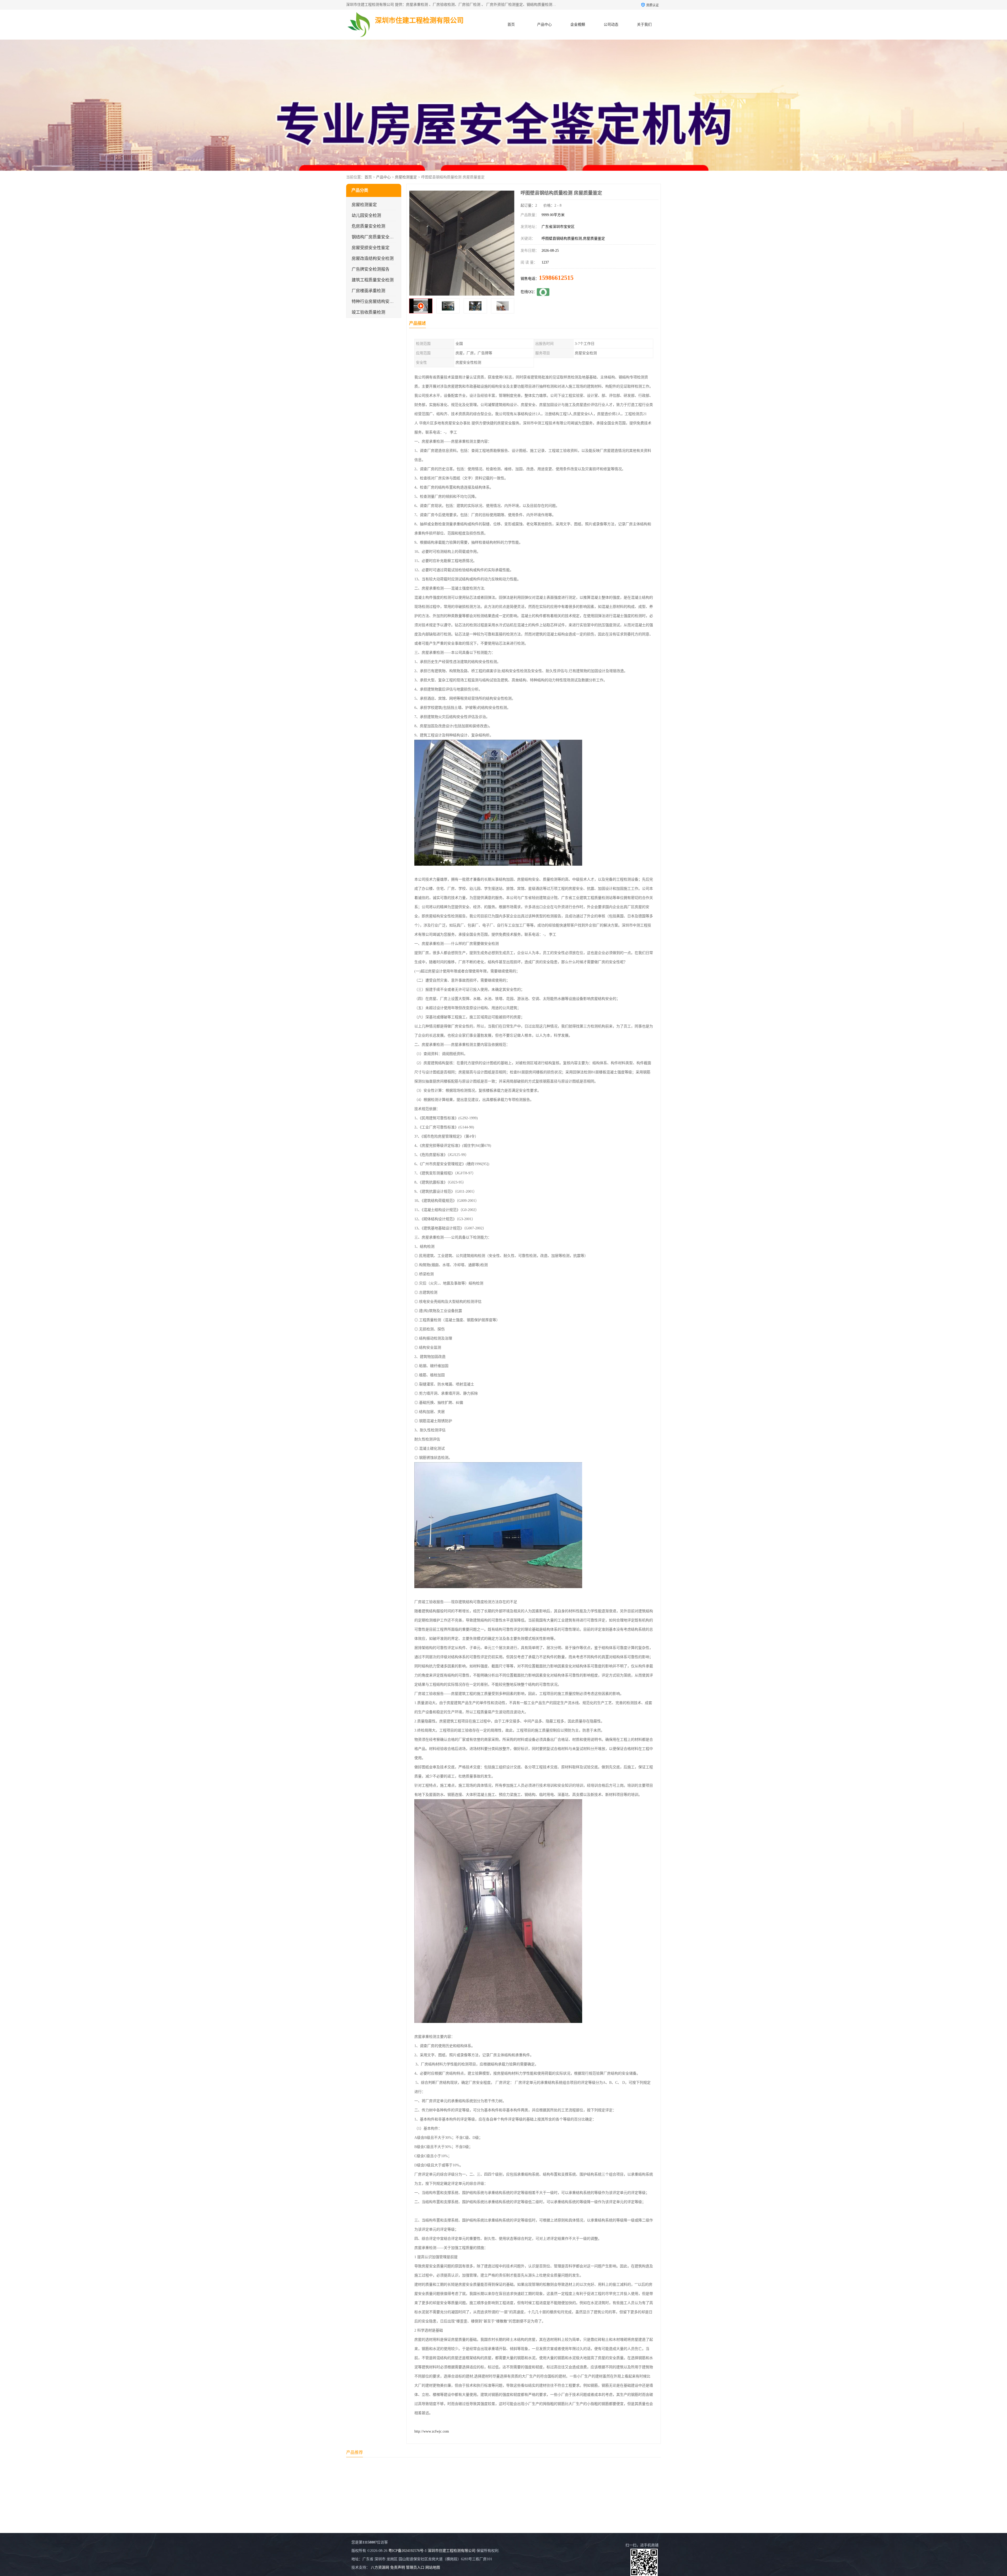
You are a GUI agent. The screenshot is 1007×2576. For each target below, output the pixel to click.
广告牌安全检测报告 (371, 269)
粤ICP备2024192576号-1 (408, 2551)
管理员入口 (415, 2567)
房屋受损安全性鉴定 (371, 248)
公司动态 (611, 25)
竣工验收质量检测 (368, 312)
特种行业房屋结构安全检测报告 (381, 301)
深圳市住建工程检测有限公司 (452, 2551)
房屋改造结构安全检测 (373, 258)
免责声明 (398, 2567)
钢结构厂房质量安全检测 (375, 237)
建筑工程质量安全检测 (373, 280)
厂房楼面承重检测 (368, 291)
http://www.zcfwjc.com (432, 2431)
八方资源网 (380, 2567)
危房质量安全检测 (368, 226)
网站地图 (433, 2567)
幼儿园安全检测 (366, 215)
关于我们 (644, 25)
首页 (511, 25)
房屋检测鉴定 (406, 177)
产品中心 (544, 25)
